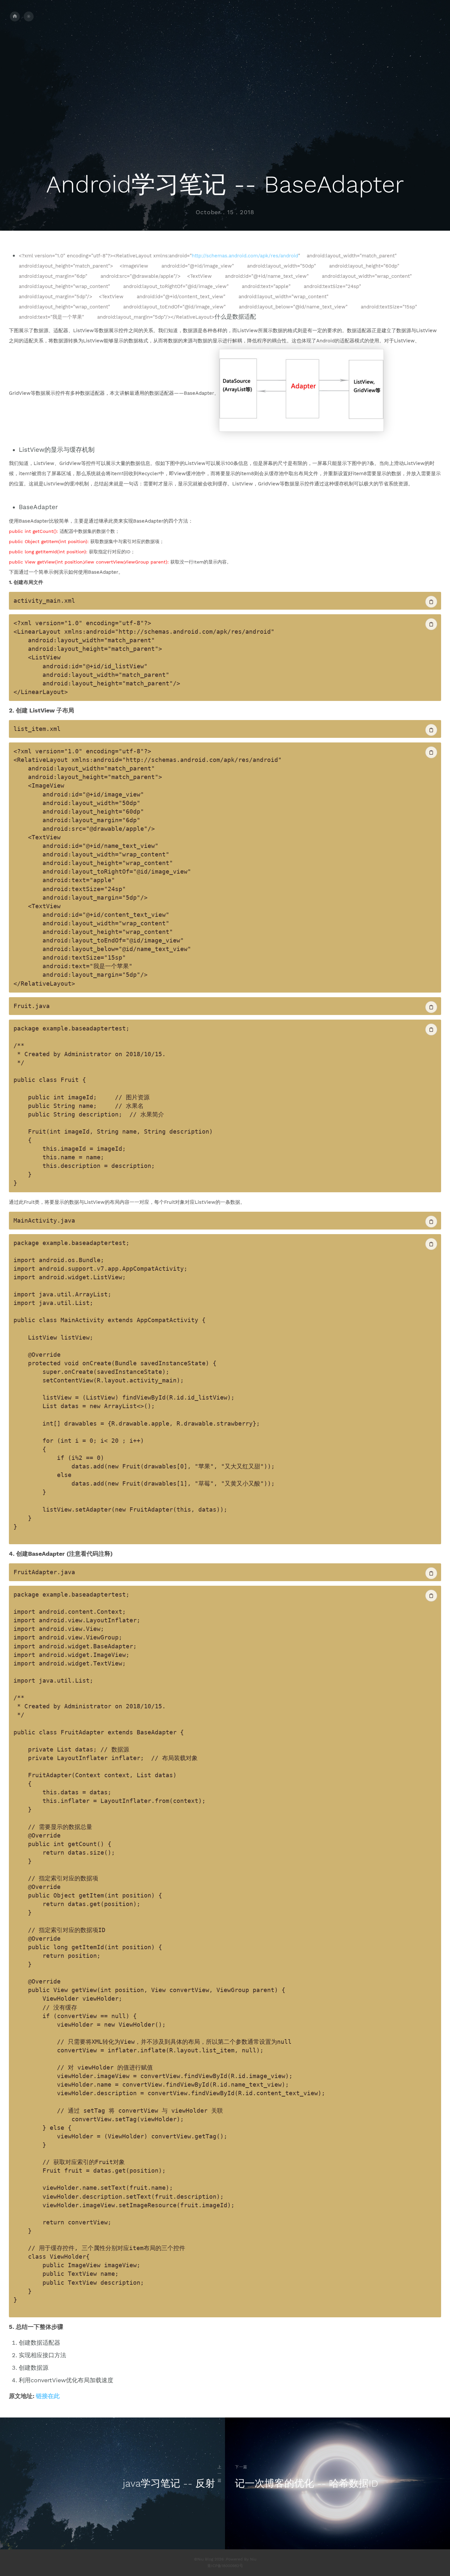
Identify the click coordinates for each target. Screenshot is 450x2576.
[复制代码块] (431, 602)
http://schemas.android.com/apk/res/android (245, 256)
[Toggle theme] (29, 16)
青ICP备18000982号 (225, 2566)
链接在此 (48, 2396)
